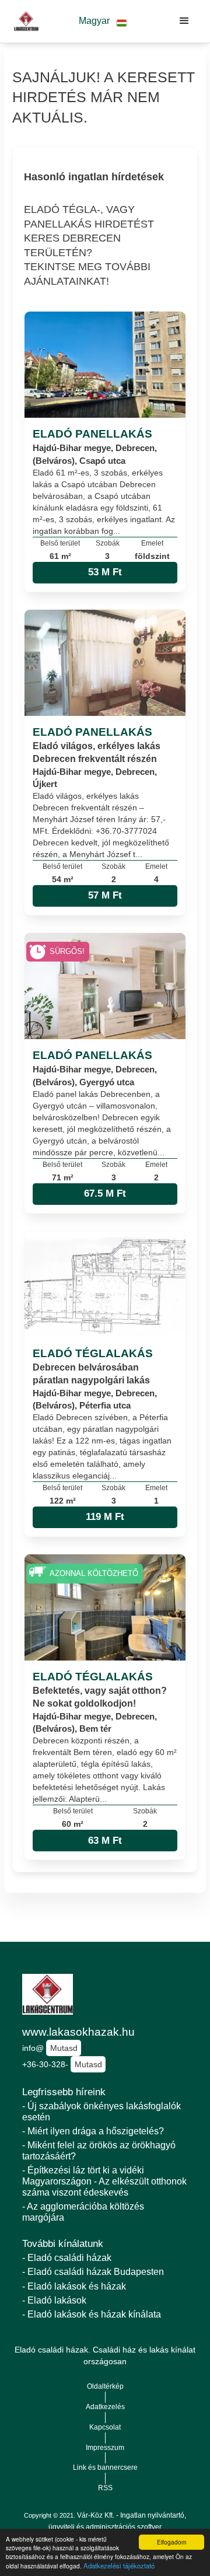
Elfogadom (171, 2542)
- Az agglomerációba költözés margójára (83, 2212)
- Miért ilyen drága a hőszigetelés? (93, 2131)
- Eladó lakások (54, 2300)
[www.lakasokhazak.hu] (23, 21)
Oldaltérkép (105, 2386)
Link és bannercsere (105, 2467)
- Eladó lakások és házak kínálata (92, 2314)
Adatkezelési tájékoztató (119, 2565)
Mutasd (64, 2048)
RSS (105, 2488)
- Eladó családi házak (67, 2258)
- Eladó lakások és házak (74, 2286)
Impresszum (105, 2448)
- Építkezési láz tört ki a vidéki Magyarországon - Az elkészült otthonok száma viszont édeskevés (104, 2181)
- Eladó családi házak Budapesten (93, 2272)
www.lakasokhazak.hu (78, 2032)
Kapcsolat (105, 2427)
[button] (103, 21)
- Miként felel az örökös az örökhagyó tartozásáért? (99, 2151)
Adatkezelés (105, 2407)
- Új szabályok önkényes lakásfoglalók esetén (101, 2112)
